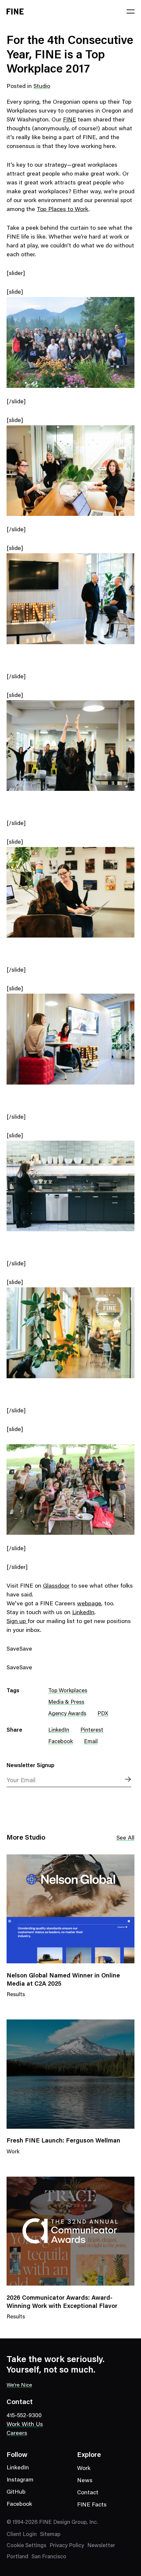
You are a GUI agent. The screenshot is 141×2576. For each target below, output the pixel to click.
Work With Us (25, 2425)
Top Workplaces (68, 1691)
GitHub (16, 2492)
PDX (103, 1714)
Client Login (22, 2535)
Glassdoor (56, 1586)
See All (125, 1838)
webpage (89, 1604)
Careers (17, 2434)
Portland (17, 2557)
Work (13, 2156)
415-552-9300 (24, 2416)
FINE (70, 120)
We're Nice (19, 2385)
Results (16, 1999)
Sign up (17, 1622)
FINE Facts (92, 2505)
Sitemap (50, 2535)
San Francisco (49, 2557)
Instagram (20, 2480)
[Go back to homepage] (15, 11)
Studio (42, 87)
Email (91, 1742)
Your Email (21, 1781)
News (85, 2481)
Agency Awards (67, 1714)
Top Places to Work (63, 210)
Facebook (60, 1742)
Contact (88, 2493)
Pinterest (92, 1731)
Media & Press (66, 1703)
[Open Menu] (131, 11)
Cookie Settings (26, 2546)
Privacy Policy (67, 2546)
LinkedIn (83, 1613)
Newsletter (101, 2546)
